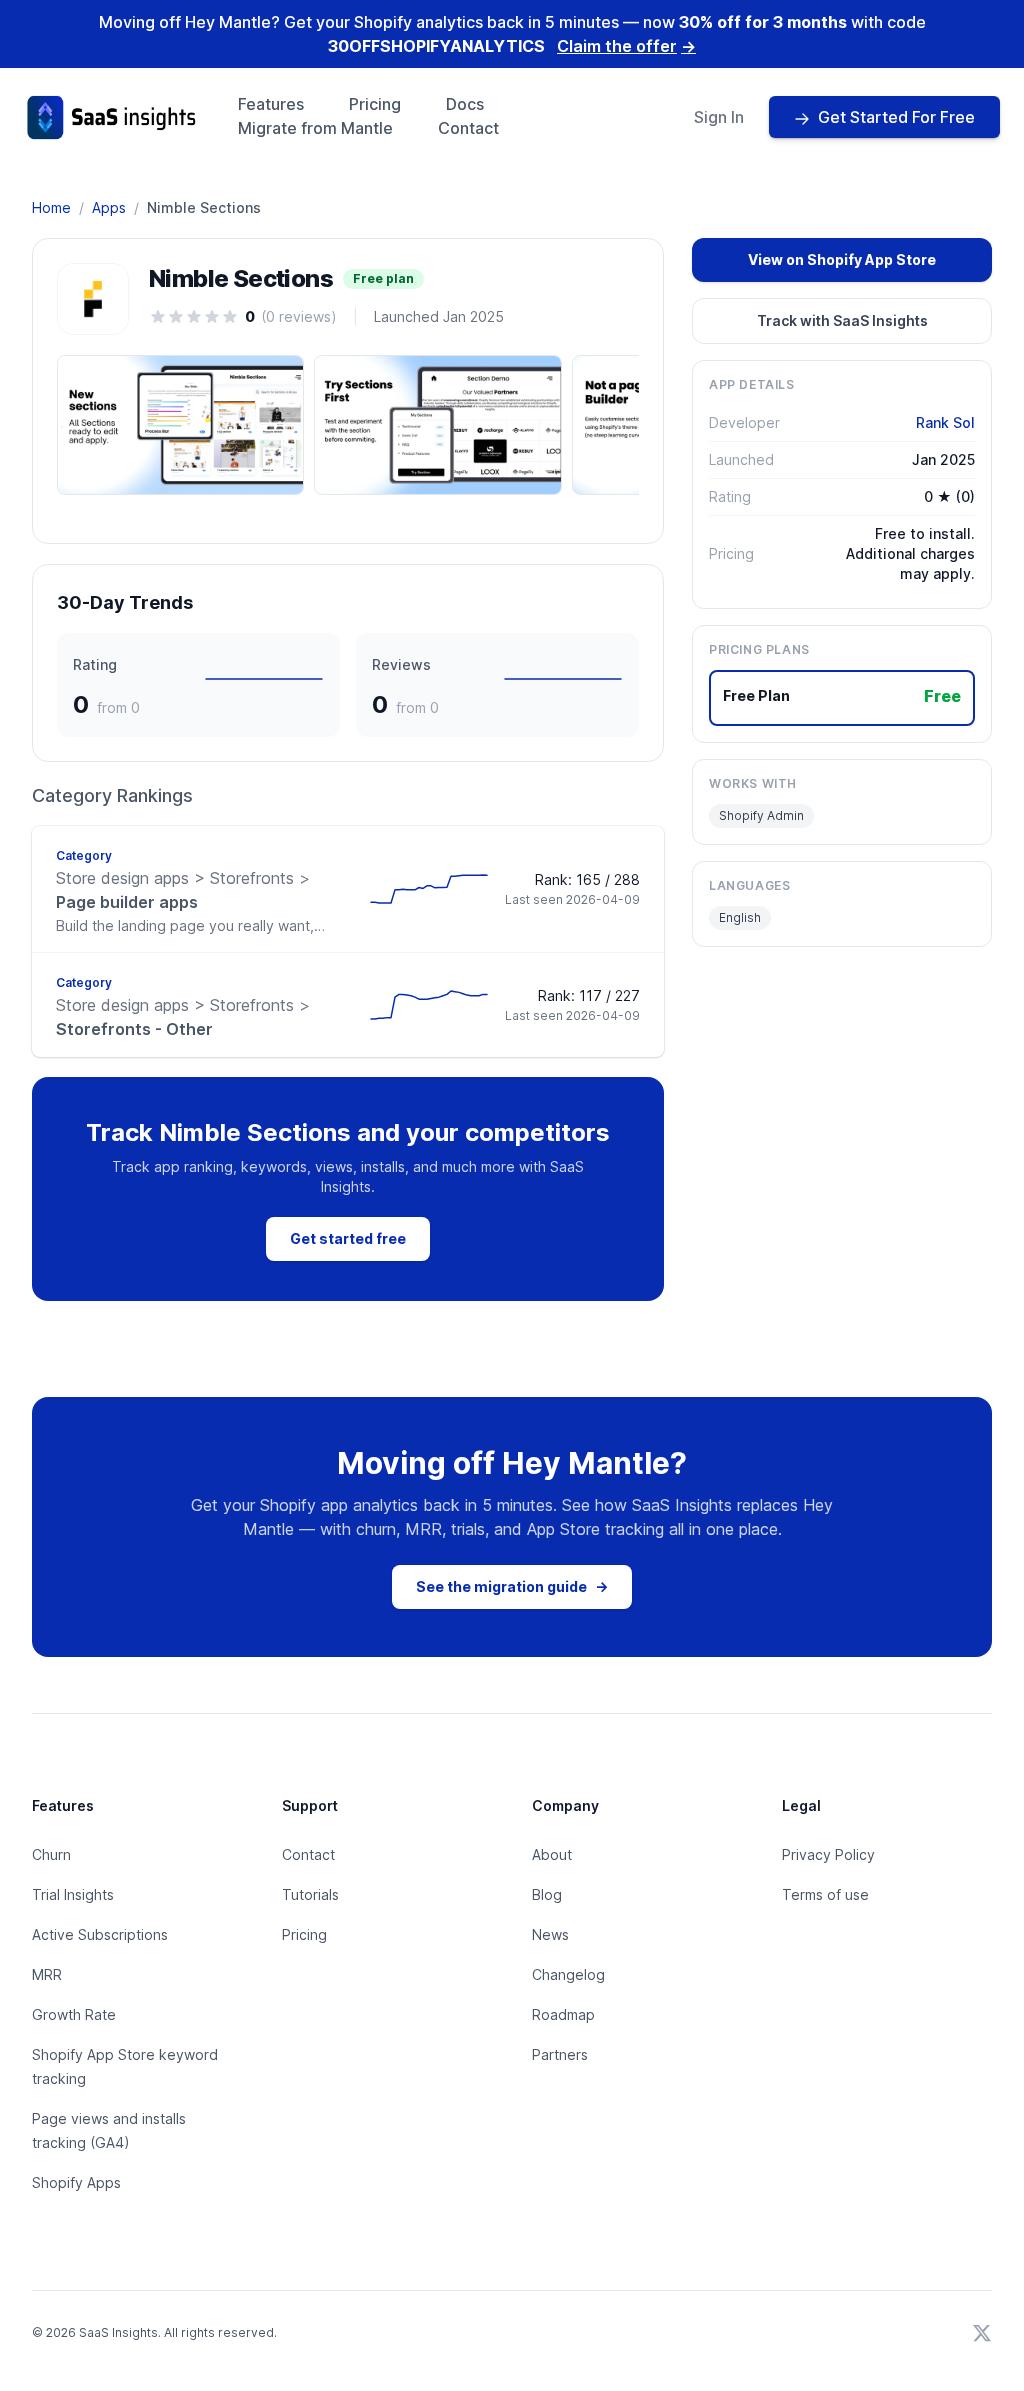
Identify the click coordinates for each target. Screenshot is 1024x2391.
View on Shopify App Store (842, 259)
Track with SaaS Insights (842, 320)
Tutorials (310, 1894)
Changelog (568, 1974)
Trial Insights (73, 1894)
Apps (109, 207)
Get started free (348, 1238)
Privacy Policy (828, 1854)
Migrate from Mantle (315, 128)
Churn (51, 1854)
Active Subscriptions (100, 1934)
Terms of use (825, 1894)
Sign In (719, 117)
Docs (465, 104)
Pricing (375, 104)
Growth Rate (74, 2014)
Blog (547, 1894)
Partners (560, 2054)
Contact (468, 128)
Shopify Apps (76, 2182)
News (550, 1934)
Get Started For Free (896, 117)
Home (51, 207)
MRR (47, 1974)
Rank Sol (945, 422)
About (552, 1854)
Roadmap (563, 2014)
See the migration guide (512, 1586)
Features (271, 104)
